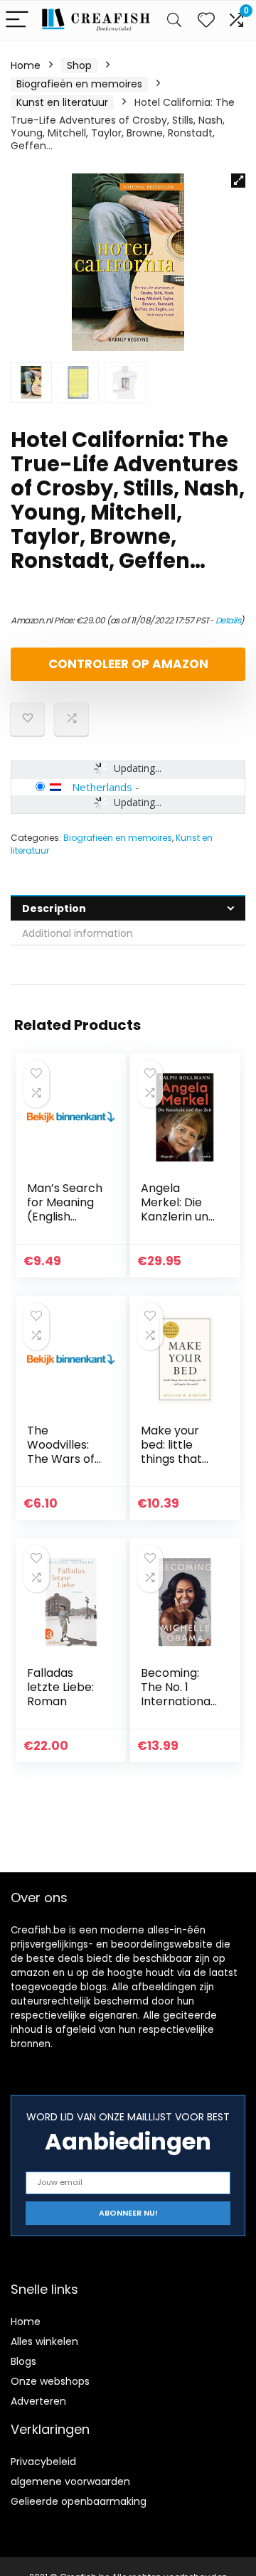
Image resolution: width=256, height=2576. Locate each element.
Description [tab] (54, 908)
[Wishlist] (206, 20)
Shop (79, 65)
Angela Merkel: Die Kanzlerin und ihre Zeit (178, 1209)
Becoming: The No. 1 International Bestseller (177, 1694)
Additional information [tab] (78, 933)
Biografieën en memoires (79, 84)
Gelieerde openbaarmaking (79, 2501)
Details (228, 620)
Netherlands (102, 787)
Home (26, 65)
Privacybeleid (43, 2462)
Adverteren (38, 2401)
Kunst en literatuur (62, 102)
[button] (238, 181)
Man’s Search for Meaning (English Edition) (65, 1209)
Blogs (23, 2361)
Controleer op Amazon (128, 664)
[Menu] (17, 20)
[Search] (174, 20)
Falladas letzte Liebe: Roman (60, 1687)
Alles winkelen (44, 2341)
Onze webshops (50, 2381)
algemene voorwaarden (70, 2481)
